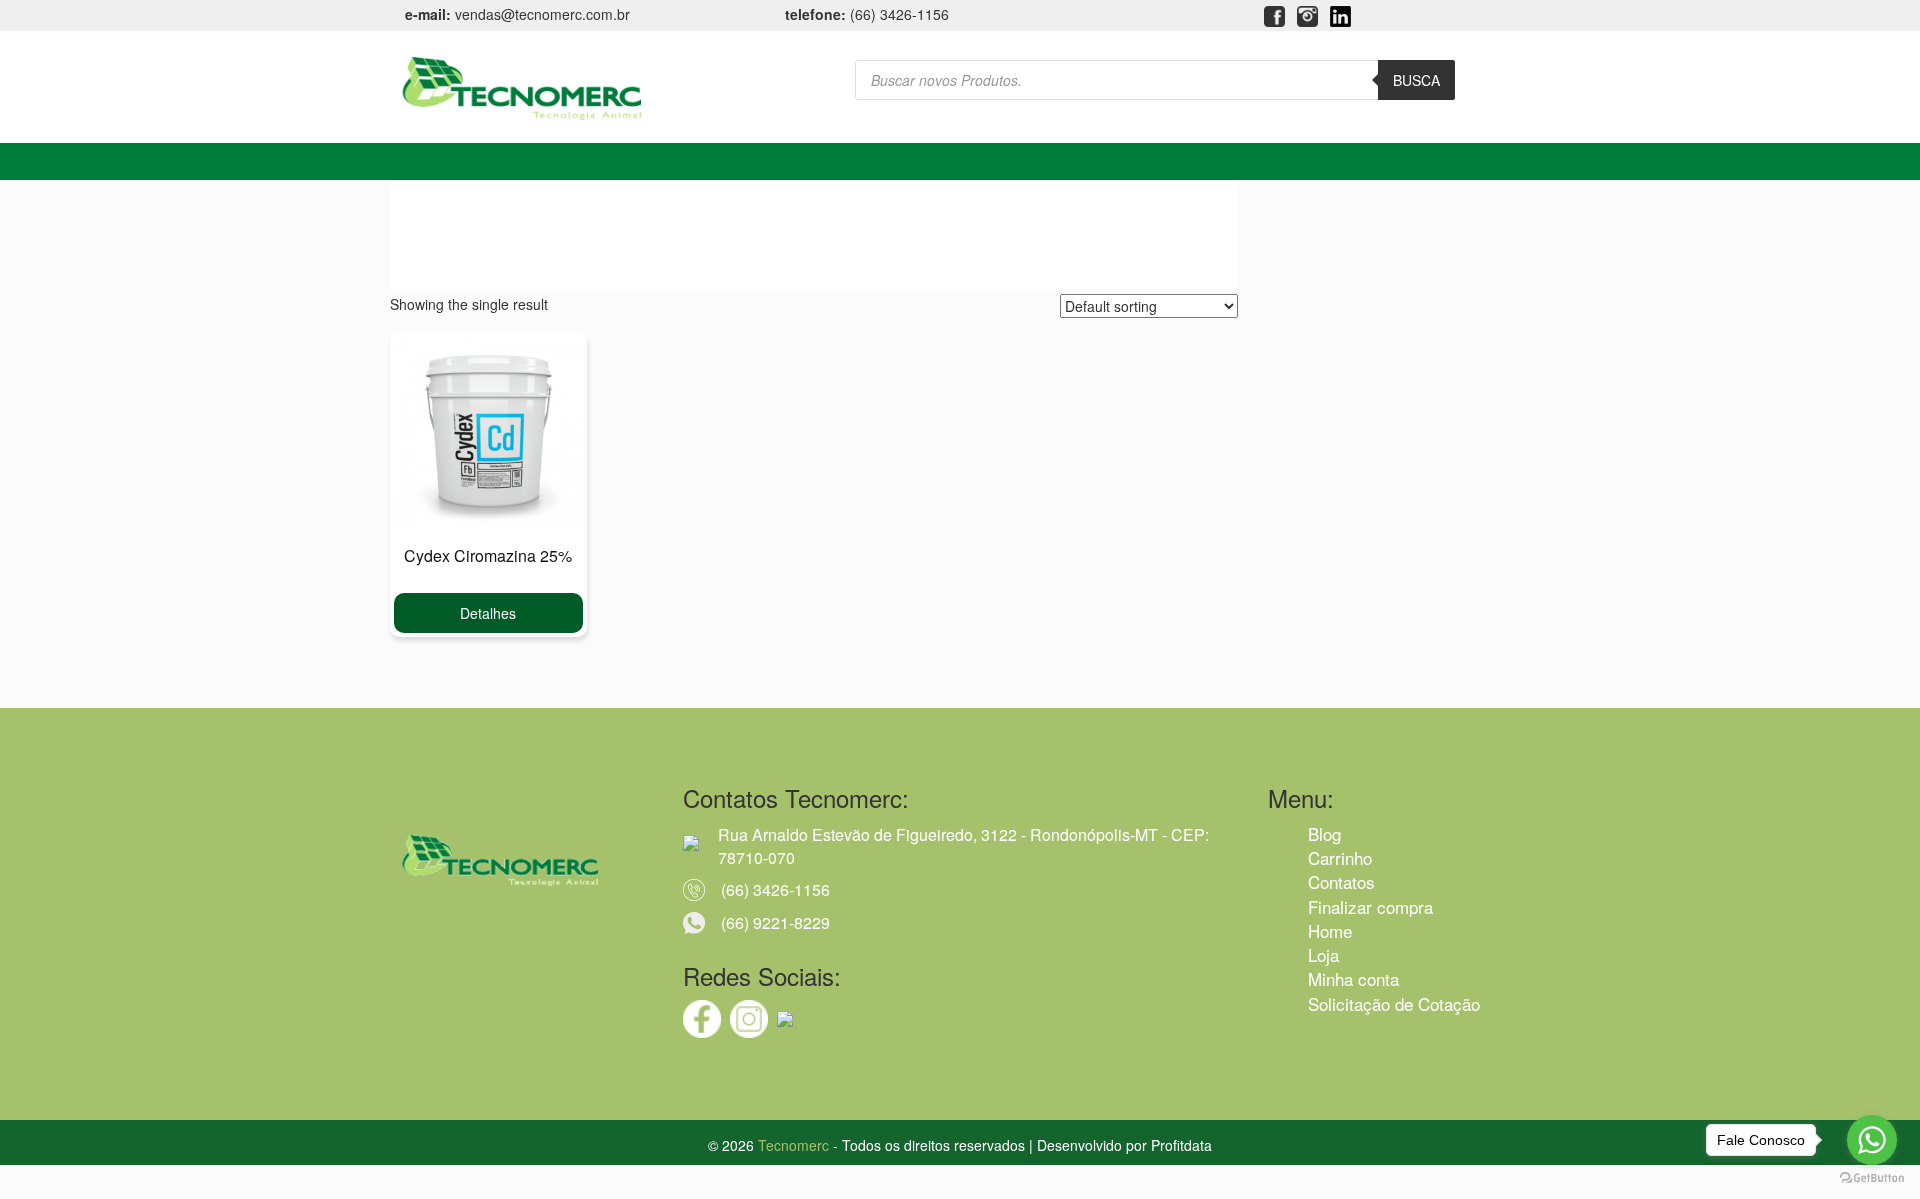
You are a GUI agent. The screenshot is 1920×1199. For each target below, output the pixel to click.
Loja (1323, 954)
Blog (1324, 833)
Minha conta (1353, 978)
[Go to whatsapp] (1872, 1140)
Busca (1416, 80)
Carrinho (1340, 857)
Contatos (1341, 881)
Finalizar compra (1370, 906)
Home (1330, 930)
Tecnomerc (793, 1145)
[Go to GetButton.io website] (1872, 1178)
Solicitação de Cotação (1394, 1003)
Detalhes (488, 613)
